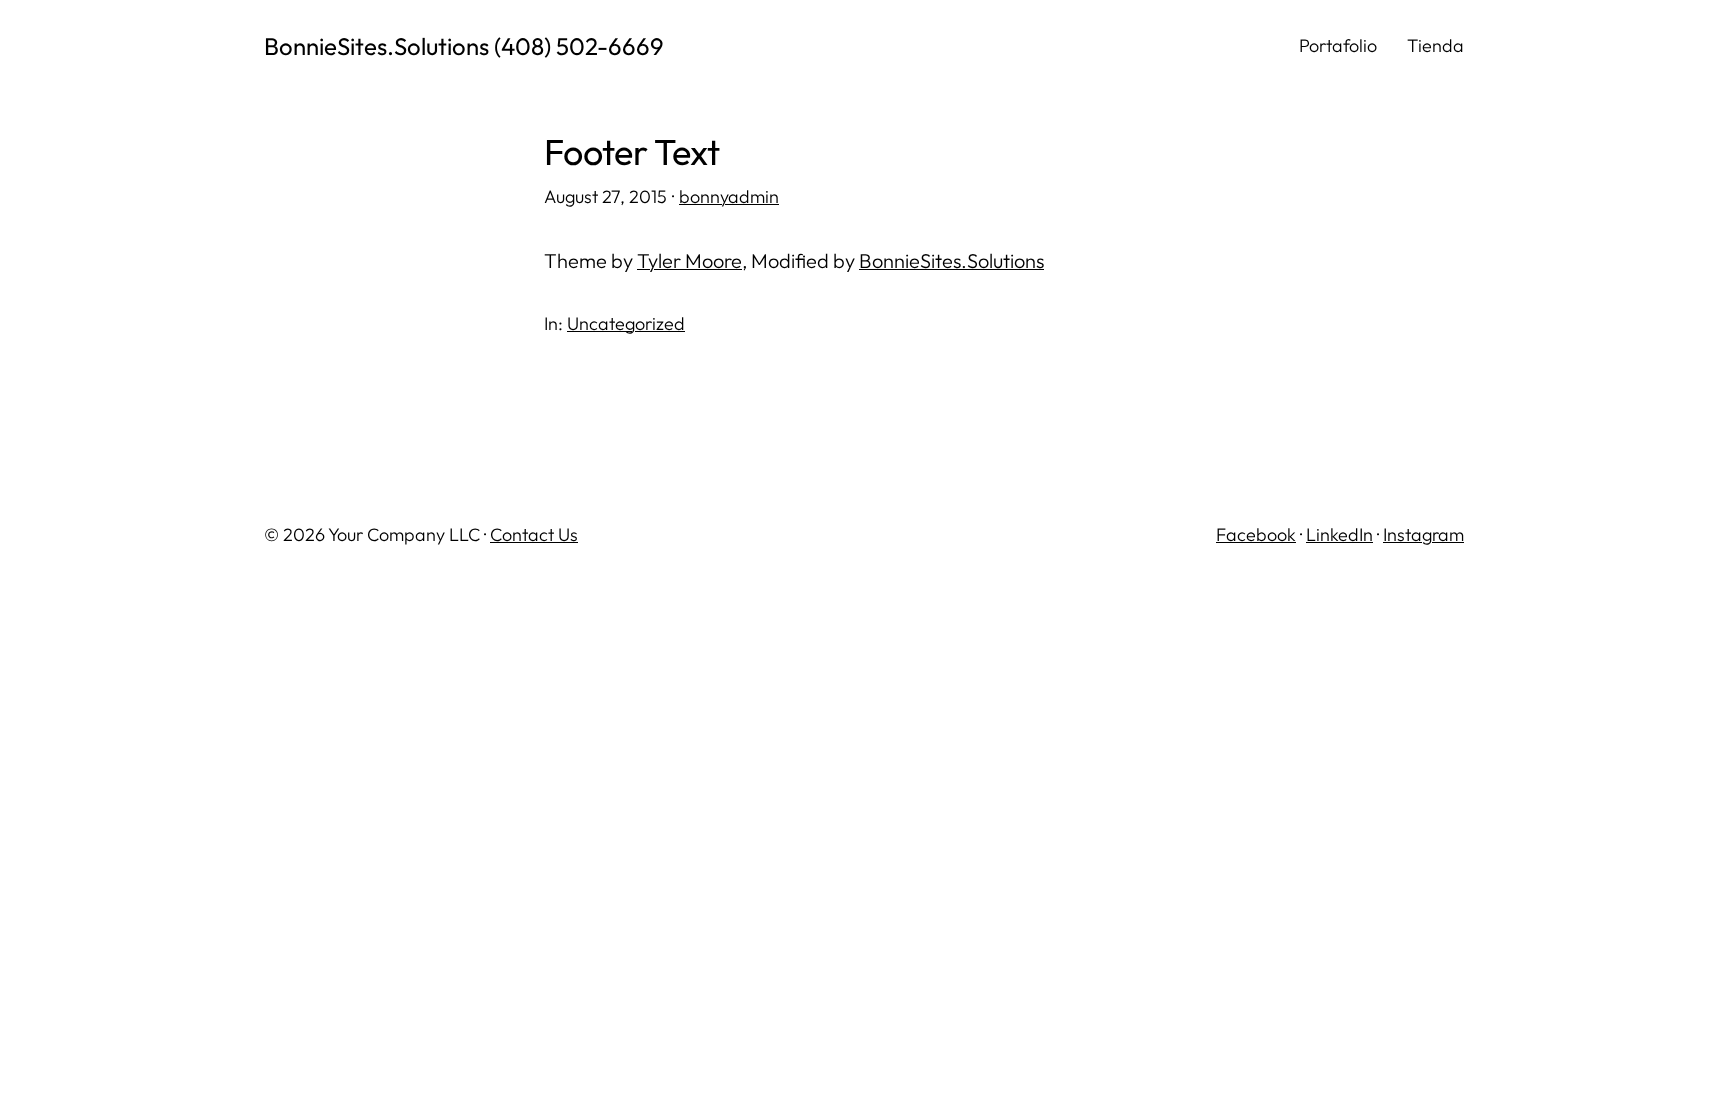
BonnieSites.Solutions (951, 260)
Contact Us (534, 534)
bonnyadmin (729, 196)
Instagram (1423, 534)
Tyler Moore (689, 260)
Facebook (1256, 534)
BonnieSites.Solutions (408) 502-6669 (464, 46)
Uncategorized (626, 323)
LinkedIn (1339, 534)
